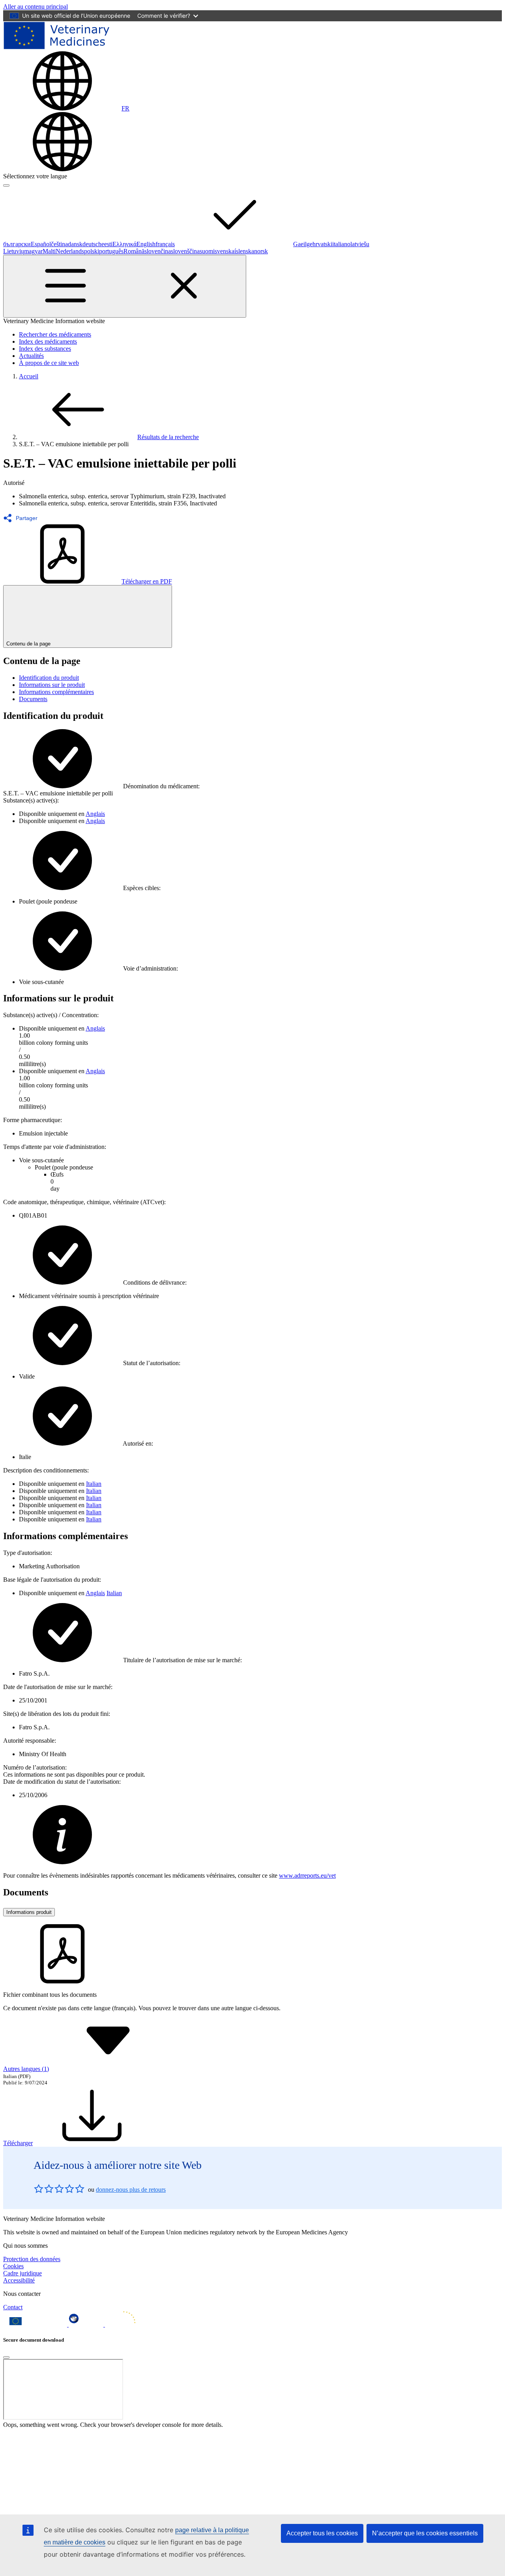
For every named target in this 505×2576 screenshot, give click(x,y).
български (17, 244)
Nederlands (70, 251)
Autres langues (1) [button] (26, 2069)
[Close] (6, 2357)
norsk (261, 251)
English (146, 244)
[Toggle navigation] (125, 286)
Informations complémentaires (56, 692)
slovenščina (185, 251)
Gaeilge (303, 244)
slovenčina (158, 251)
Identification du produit (49, 678)
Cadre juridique (22, 2273)
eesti (107, 244)
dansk (75, 244)
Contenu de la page (28, 644)
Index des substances (45, 349)
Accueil (29, 376)
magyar (33, 251)
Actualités (31, 356)
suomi (207, 251)
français (165, 244)
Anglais (95, 814)
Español (41, 244)
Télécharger (18, 2143)
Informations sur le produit (52, 685)
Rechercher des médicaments (55, 334)
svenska (224, 251)
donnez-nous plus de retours (131, 2190)
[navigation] (36, 7)
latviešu (360, 244)
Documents (33, 699)
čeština (59, 244)
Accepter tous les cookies (322, 2533)
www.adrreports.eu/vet (307, 1875)
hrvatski (322, 244)
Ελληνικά (124, 244)
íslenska (244, 251)
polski (92, 251)
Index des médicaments (48, 341)
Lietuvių (14, 251)
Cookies (13, 2266)
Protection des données (32, 2259)
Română (134, 251)
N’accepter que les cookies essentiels (425, 2533)
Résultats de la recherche (168, 437)
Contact (13, 2307)
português (111, 251)
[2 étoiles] (44, 2189)
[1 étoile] (39, 2189)
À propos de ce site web (49, 363)
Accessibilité (19, 2280)
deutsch (92, 244)
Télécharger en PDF (147, 581)
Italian (94, 1484)
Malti (49, 251)
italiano (341, 244)
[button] (23, 518)
